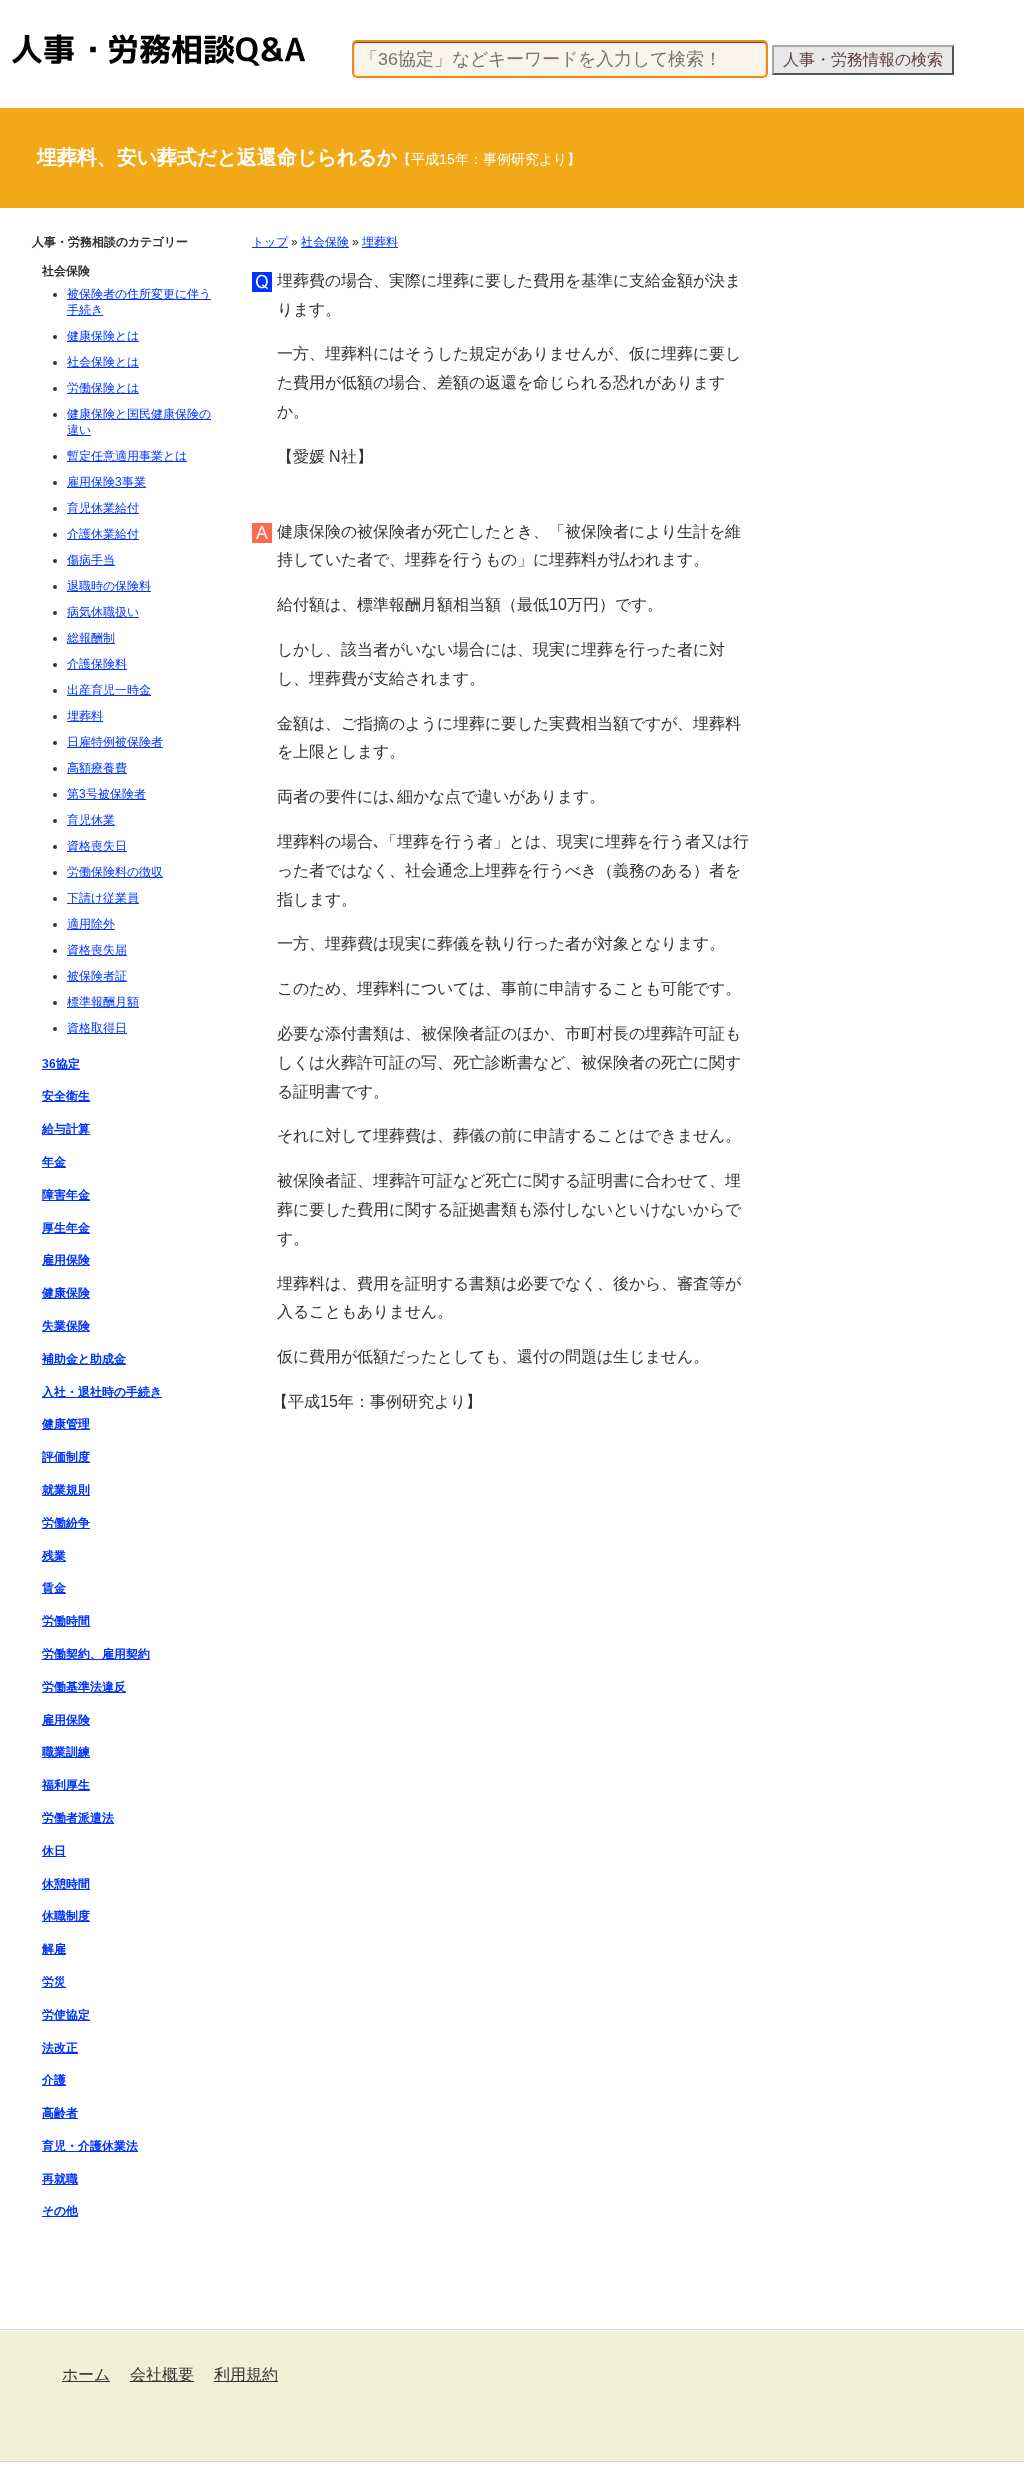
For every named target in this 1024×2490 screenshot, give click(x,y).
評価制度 (66, 1457)
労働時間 (66, 1621)
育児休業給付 (103, 508)
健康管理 (66, 1424)
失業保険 (66, 1326)
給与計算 (66, 1129)
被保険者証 (97, 976)
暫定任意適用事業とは (127, 456)
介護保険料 (97, 664)
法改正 (60, 2048)
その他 (60, 2211)
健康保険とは (103, 336)
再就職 (60, 2179)
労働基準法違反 (84, 1687)
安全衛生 (66, 1096)
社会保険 (325, 242)
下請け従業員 (103, 898)
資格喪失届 (97, 950)
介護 (54, 2080)
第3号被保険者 (106, 794)
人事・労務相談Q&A (67, 34)
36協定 (61, 1064)
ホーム (86, 2374)
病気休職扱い (103, 612)
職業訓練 (66, 1752)
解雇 (54, 1949)
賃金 (54, 1588)
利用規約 (246, 2374)
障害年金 (66, 1195)
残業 (54, 1556)
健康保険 (66, 1293)
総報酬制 (91, 638)
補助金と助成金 (84, 1359)
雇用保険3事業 (106, 482)
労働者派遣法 (78, 1818)
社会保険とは (103, 362)
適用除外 (91, 924)
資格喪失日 (97, 846)
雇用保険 (66, 1260)
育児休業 (91, 820)
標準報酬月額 (103, 1002)
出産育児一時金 (109, 690)
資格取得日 (97, 1028)
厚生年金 (66, 1228)
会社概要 (162, 2374)
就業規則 (66, 1490)
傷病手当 (91, 560)
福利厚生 (66, 1785)
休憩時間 (66, 1884)
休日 (54, 1851)
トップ (270, 242)
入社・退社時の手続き (102, 1392)
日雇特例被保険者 (115, 742)
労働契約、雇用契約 (96, 1654)
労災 (54, 1982)
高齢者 (60, 2113)
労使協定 (66, 2015)
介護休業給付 (103, 534)
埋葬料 (380, 242)
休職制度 (66, 1916)
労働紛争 (66, 1523)
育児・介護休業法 (90, 2146)
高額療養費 (97, 768)
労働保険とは (103, 388)
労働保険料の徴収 (115, 872)
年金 (54, 1162)
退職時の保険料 (109, 586)
